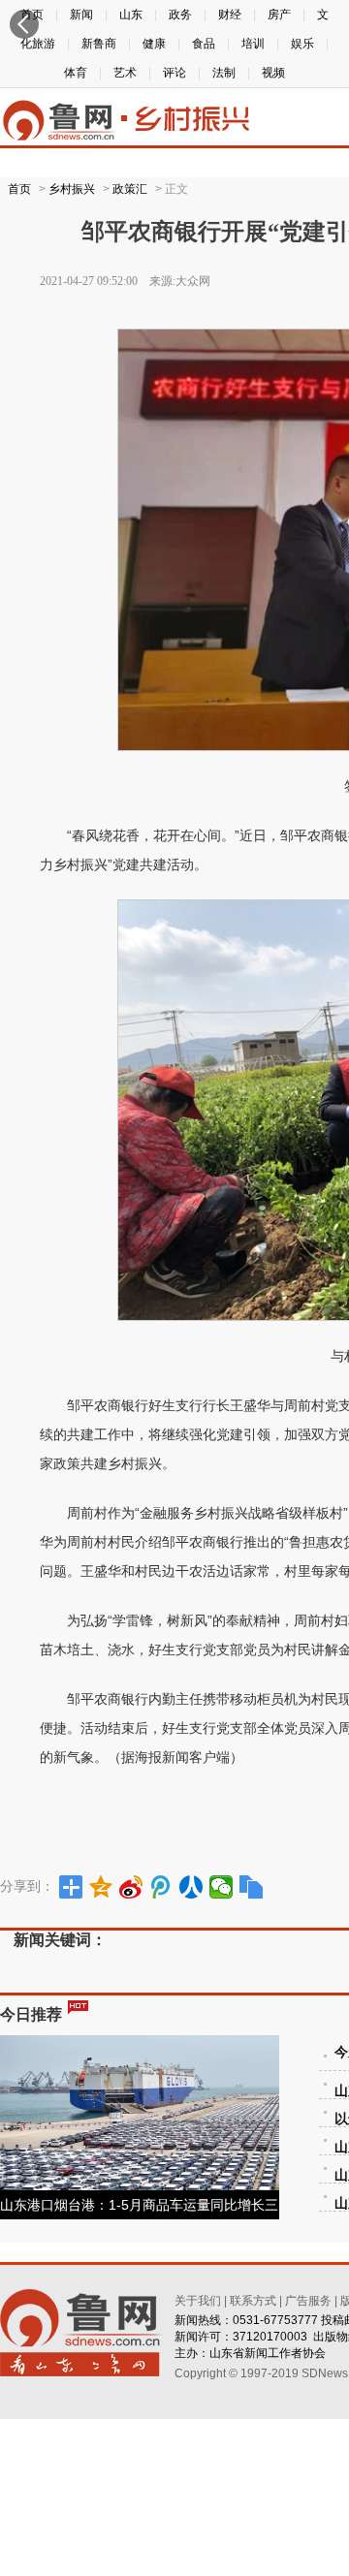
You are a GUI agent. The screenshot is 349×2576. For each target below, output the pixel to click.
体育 (76, 73)
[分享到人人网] (191, 1887)
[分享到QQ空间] (101, 1887)
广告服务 (308, 2301)
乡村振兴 (72, 189)
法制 (224, 73)
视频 (273, 73)
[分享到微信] (222, 1887)
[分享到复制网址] (252, 1887)
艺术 (125, 73)
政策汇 (130, 189)
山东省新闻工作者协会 (268, 2353)
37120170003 (270, 2337)
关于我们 (198, 2301)
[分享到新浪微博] (131, 1887)
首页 (19, 189)
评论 (174, 73)
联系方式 (253, 2301)
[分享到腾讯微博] (161, 1887)
